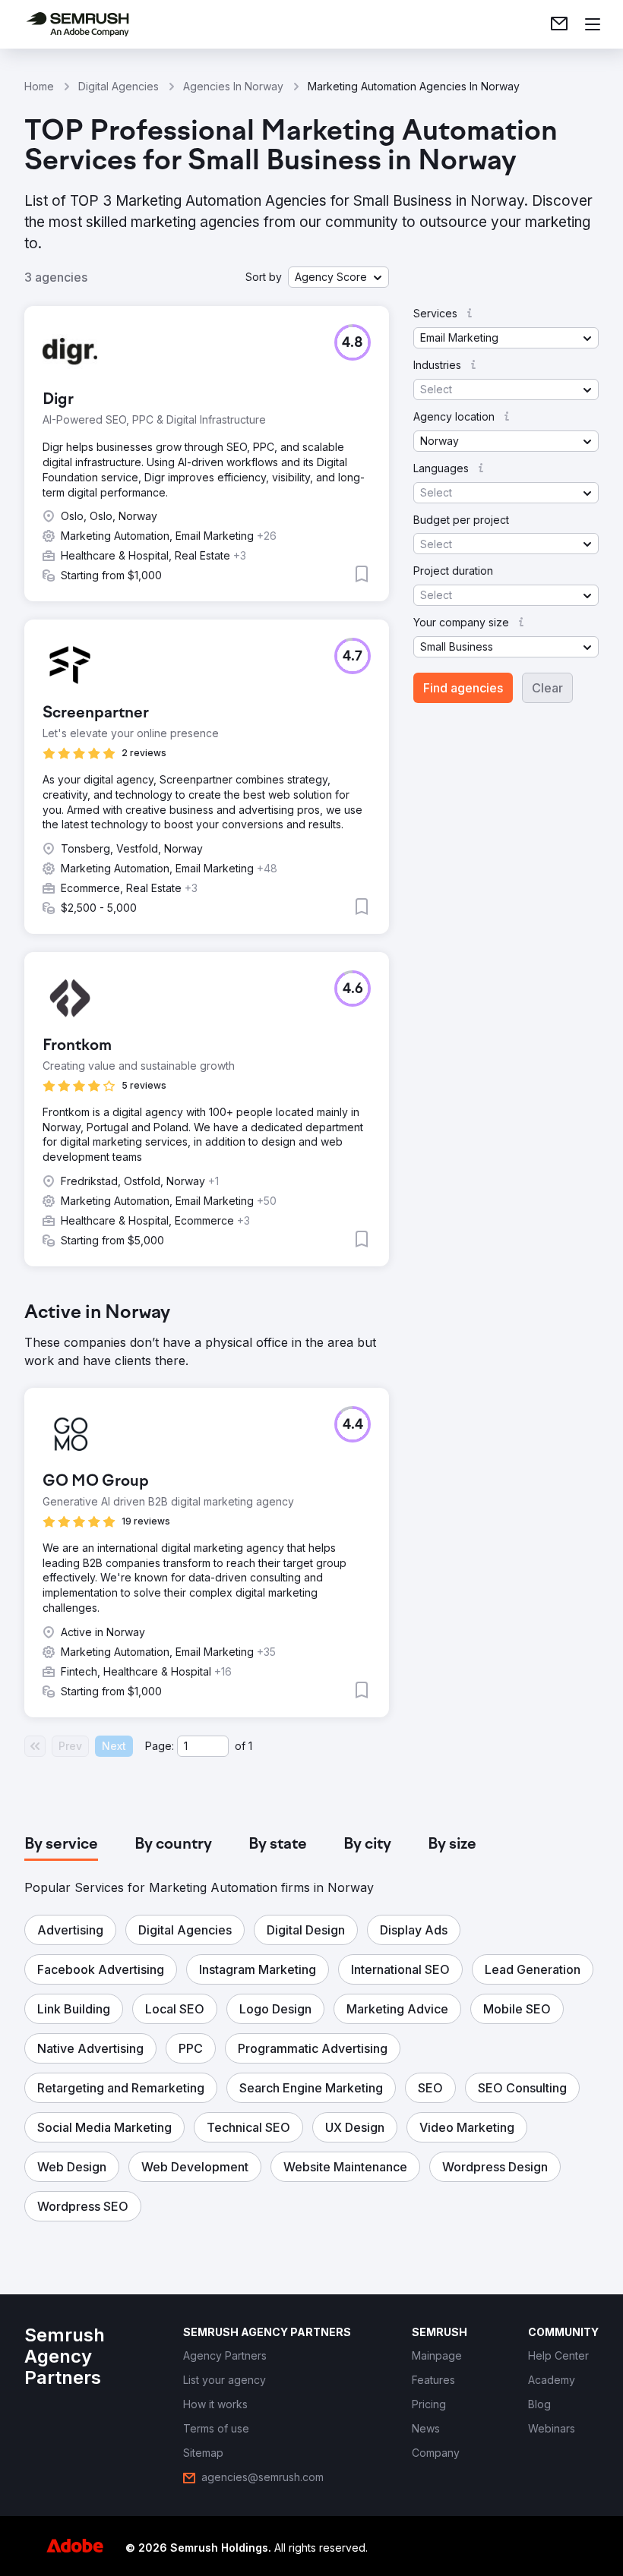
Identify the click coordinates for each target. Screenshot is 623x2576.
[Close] (574, 1112)
